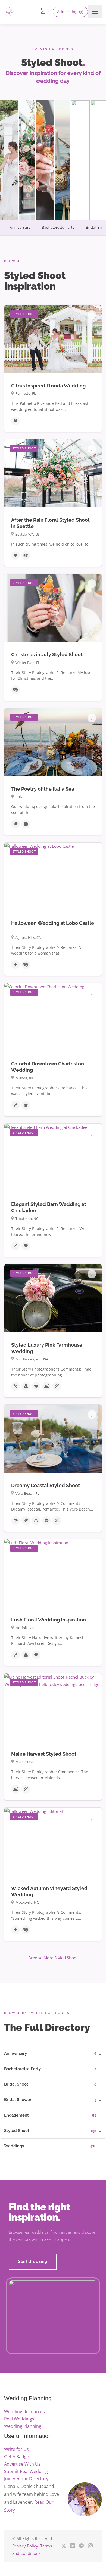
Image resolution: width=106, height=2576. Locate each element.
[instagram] (90, 2546)
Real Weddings (19, 2419)
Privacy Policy (25, 2546)
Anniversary (20, 228)
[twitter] (63, 2546)
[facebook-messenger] (81, 2546)
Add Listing (68, 12)
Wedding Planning (23, 2426)
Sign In (43, 11)
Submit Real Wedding (26, 2471)
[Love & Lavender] (10, 12)
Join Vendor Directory (26, 2479)
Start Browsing (33, 2261)
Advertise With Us (22, 2464)
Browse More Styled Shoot (53, 1958)
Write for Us (16, 2449)
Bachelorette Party (58, 228)
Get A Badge (17, 2457)
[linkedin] (72, 2546)
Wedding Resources (24, 2412)
